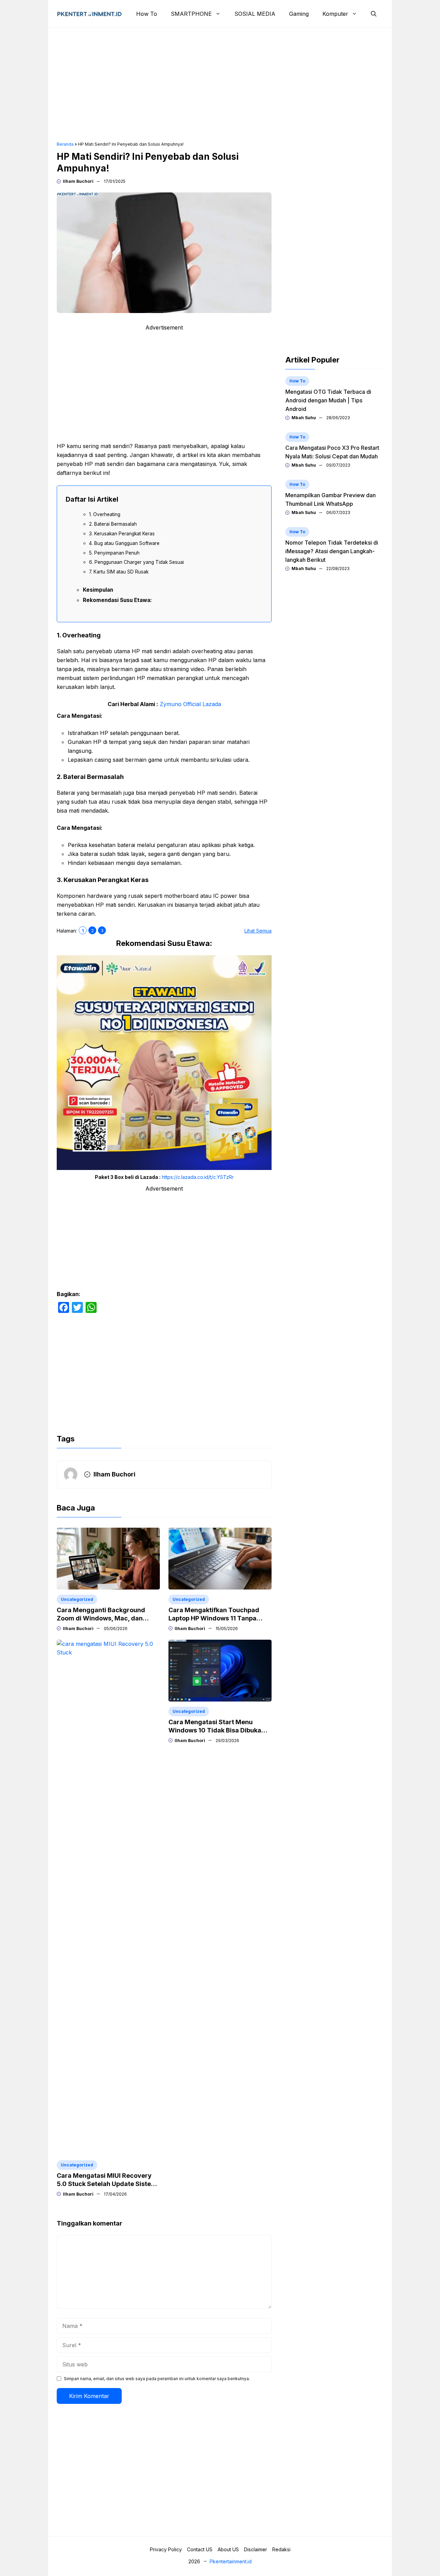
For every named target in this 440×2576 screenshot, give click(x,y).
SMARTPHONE (191, 14)
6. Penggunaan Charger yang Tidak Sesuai (136, 562)
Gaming (299, 14)
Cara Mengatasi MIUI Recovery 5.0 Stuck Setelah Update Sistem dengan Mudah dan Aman (107, 2184)
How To (147, 14)
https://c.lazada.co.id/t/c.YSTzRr (198, 1177)
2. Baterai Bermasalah (113, 524)
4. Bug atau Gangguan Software (124, 543)
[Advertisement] (220, 85)
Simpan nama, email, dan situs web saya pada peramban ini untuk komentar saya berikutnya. (157, 2379)
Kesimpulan (98, 590)
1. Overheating (105, 514)
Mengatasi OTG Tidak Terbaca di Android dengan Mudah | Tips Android (328, 400)
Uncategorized (77, 1599)
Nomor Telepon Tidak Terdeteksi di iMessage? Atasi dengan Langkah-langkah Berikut (332, 551)
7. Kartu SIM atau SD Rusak (119, 572)
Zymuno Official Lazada (190, 704)
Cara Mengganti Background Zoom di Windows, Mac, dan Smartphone (101, 1618)
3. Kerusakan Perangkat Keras (122, 534)
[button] (374, 14)
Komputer (335, 14)
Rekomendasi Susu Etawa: (117, 600)
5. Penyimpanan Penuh (114, 553)
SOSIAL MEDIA (255, 14)
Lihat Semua (258, 931)
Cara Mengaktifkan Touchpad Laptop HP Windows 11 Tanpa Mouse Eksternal (214, 1618)
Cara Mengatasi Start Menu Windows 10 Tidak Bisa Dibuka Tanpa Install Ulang (215, 1730)
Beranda (65, 144)
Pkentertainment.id (231, 2561)
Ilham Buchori (78, 181)
